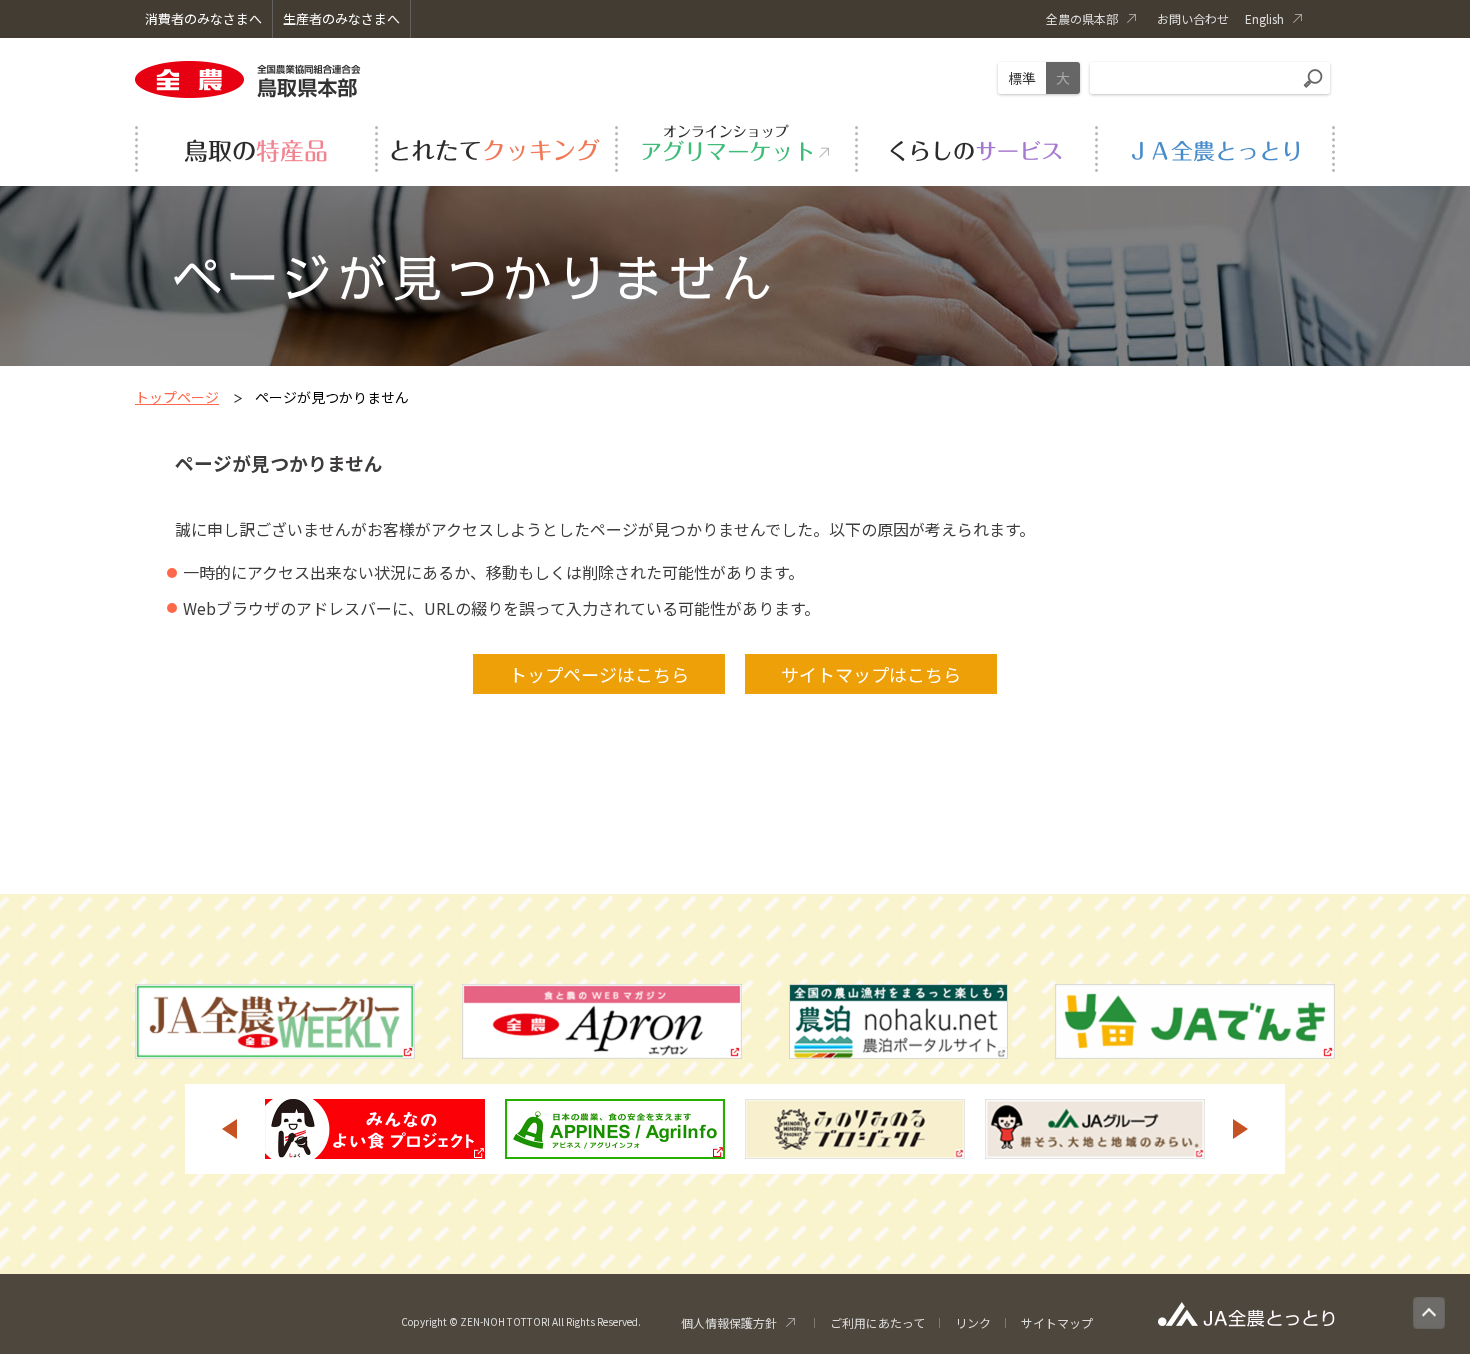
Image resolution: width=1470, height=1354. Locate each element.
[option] (375, 1129)
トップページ (177, 397)
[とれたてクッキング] (495, 146)
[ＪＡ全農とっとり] (1215, 146)
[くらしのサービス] (975, 146)
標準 (1022, 78)
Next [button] (1241, 1129)
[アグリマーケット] (735, 146)
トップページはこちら (599, 674)
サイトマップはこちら (871, 674)
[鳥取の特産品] (255, 146)
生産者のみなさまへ (341, 18)
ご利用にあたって (877, 1322)
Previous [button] (229, 1129)
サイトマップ (1057, 1322)
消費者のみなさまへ (203, 18)
